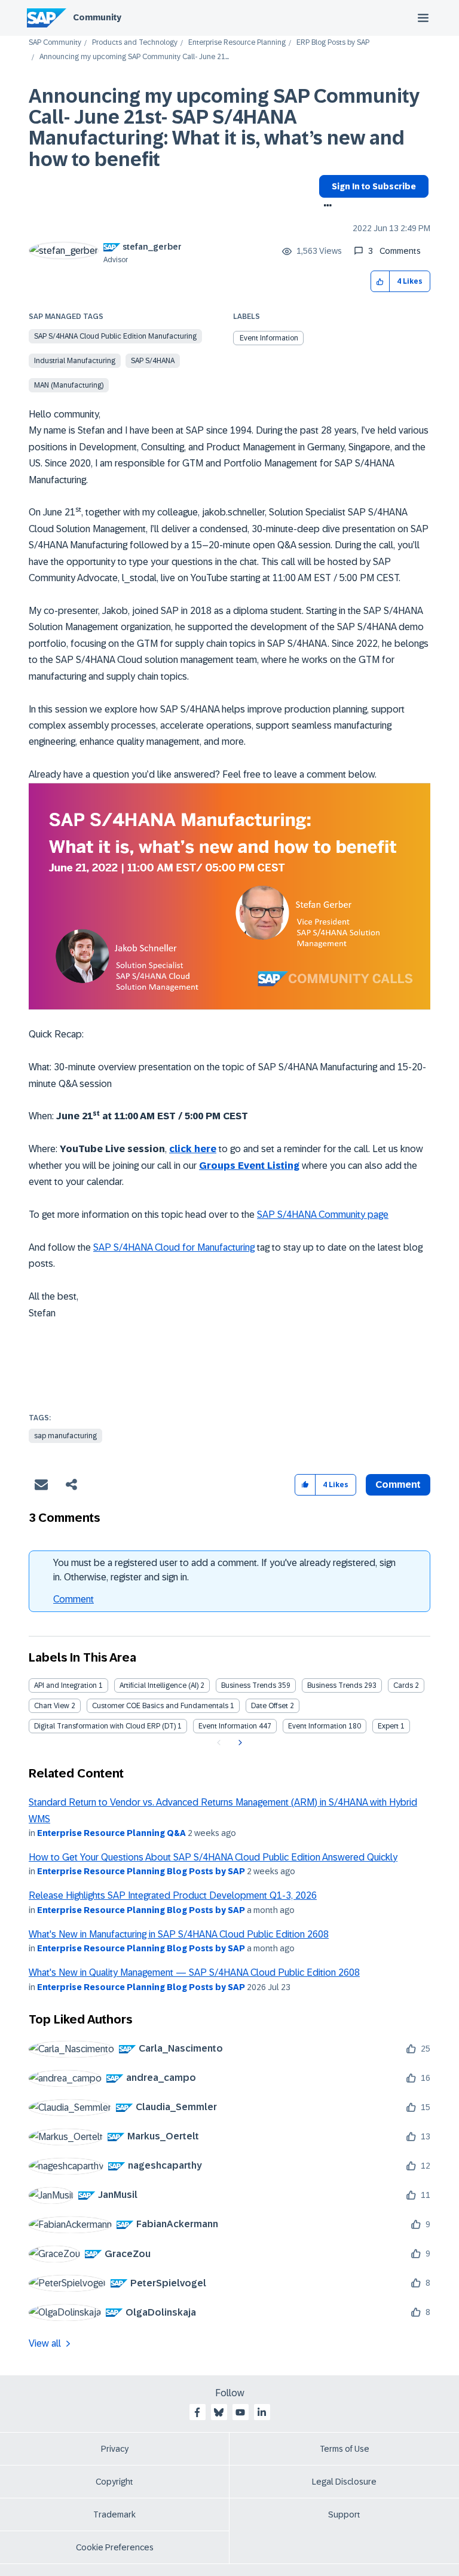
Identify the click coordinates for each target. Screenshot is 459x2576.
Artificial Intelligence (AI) (159, 1685)
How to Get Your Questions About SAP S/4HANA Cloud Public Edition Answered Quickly (213, 1857)
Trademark (114, 2514)
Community (97, 17)
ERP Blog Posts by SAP (333, 43)
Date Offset (270, 1706)
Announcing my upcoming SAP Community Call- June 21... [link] (134, 57)
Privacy (115, 2449)
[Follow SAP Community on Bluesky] (219, 2412)
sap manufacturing (65, 1436)
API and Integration (65, 1685)
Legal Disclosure (344, 2482)
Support (344, 2514)
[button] (380, 282)
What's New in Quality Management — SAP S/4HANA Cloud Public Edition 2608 (194, 1972)
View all (45, 2343)
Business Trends (249, 1685)
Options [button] (325, 207)
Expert (388, 1726)
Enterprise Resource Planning (237, 43)
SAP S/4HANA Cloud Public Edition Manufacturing (115, 336)
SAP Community (55, 43)
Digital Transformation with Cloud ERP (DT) (105, 1726)
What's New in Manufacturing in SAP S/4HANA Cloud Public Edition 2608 (179, 1934)
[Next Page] (239, 1743)
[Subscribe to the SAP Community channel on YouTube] (240, 2412)
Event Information (269, 338)
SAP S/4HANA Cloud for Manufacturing (174, 1247)
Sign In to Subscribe (374, 186)
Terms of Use (345, 2449)
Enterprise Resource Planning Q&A (111, 1833)
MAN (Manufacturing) (69, 385)
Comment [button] (398, 1484)
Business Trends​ (335, 1685)
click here (193, 1149)
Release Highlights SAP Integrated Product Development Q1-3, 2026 (173, 1895)
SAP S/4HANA (153, 361)
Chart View (52, 1706)
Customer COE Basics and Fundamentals (160, 1706)
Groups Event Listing (249, 1166)
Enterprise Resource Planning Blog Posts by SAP (141, 1871)
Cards (403, 1685)
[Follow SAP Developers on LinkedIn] (262, 2412)
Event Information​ (317, 1726)
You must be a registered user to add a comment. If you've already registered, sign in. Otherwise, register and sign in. (224, 1570)
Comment (74, 1599)
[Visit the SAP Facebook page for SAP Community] (197, 2412)
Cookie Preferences (115, 2547)
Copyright (114, 2482)
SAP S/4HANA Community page (323, 1215)
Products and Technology (135, 43)
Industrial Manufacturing (75, 361)
